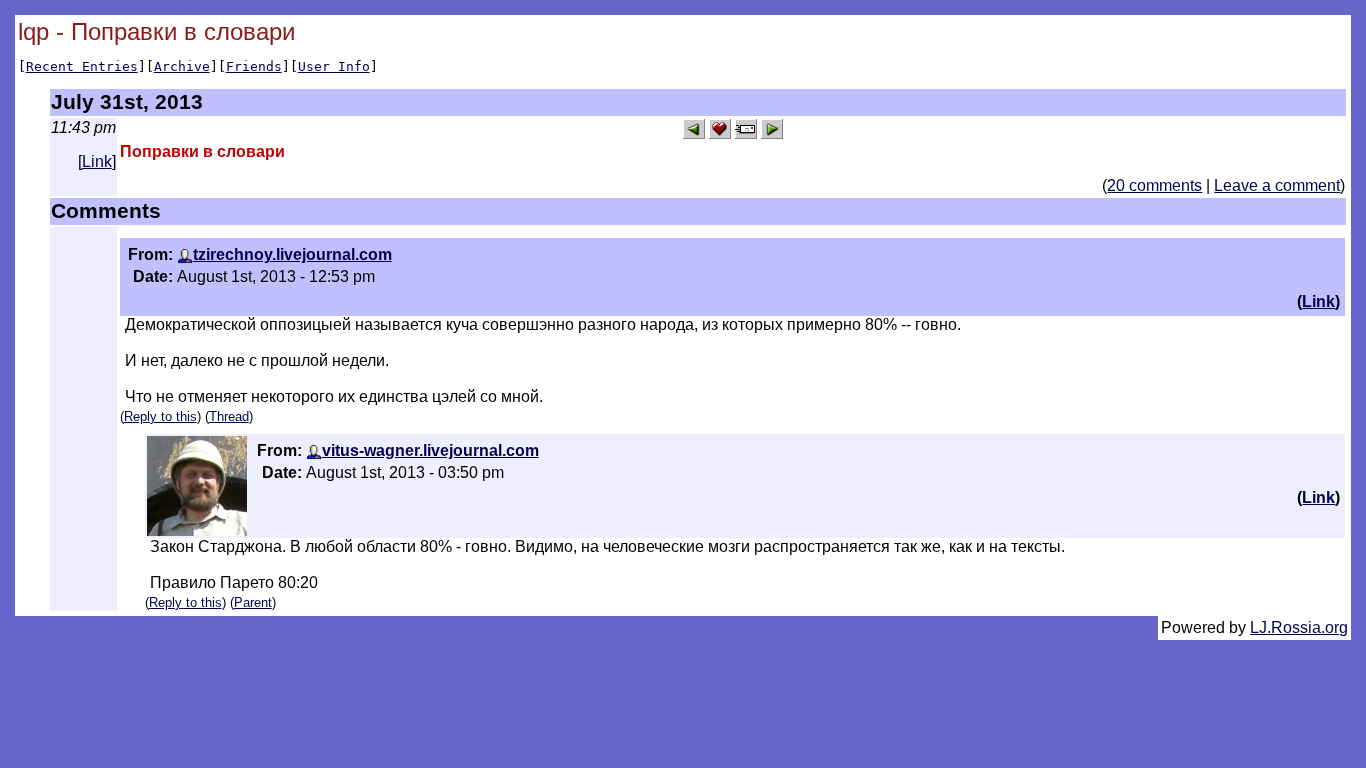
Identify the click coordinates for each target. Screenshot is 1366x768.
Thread (229, 416)
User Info (334, 66)
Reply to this (160, 416)
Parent (253, 602)
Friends (254, 66)
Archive (182, 66)
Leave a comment (1277, 185)
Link (97, 161)
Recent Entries (82, 66)
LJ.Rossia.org (1299, 627)
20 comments (1154, 185)
